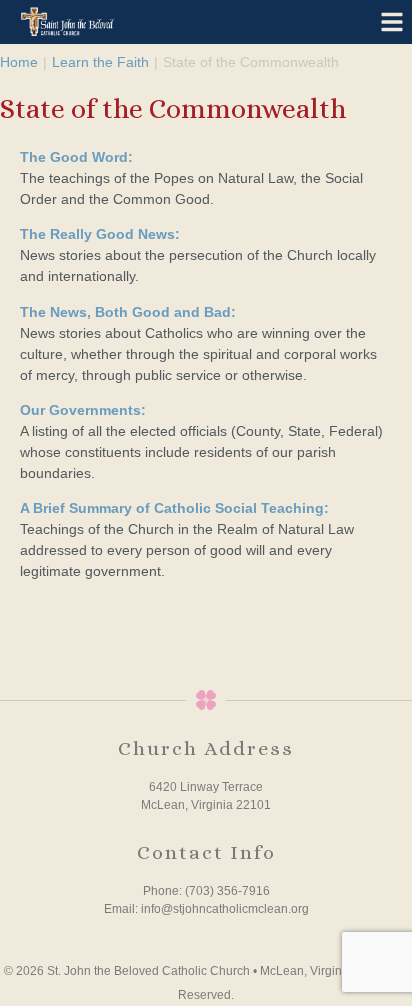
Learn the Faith (100, 62)
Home (19, 62)
